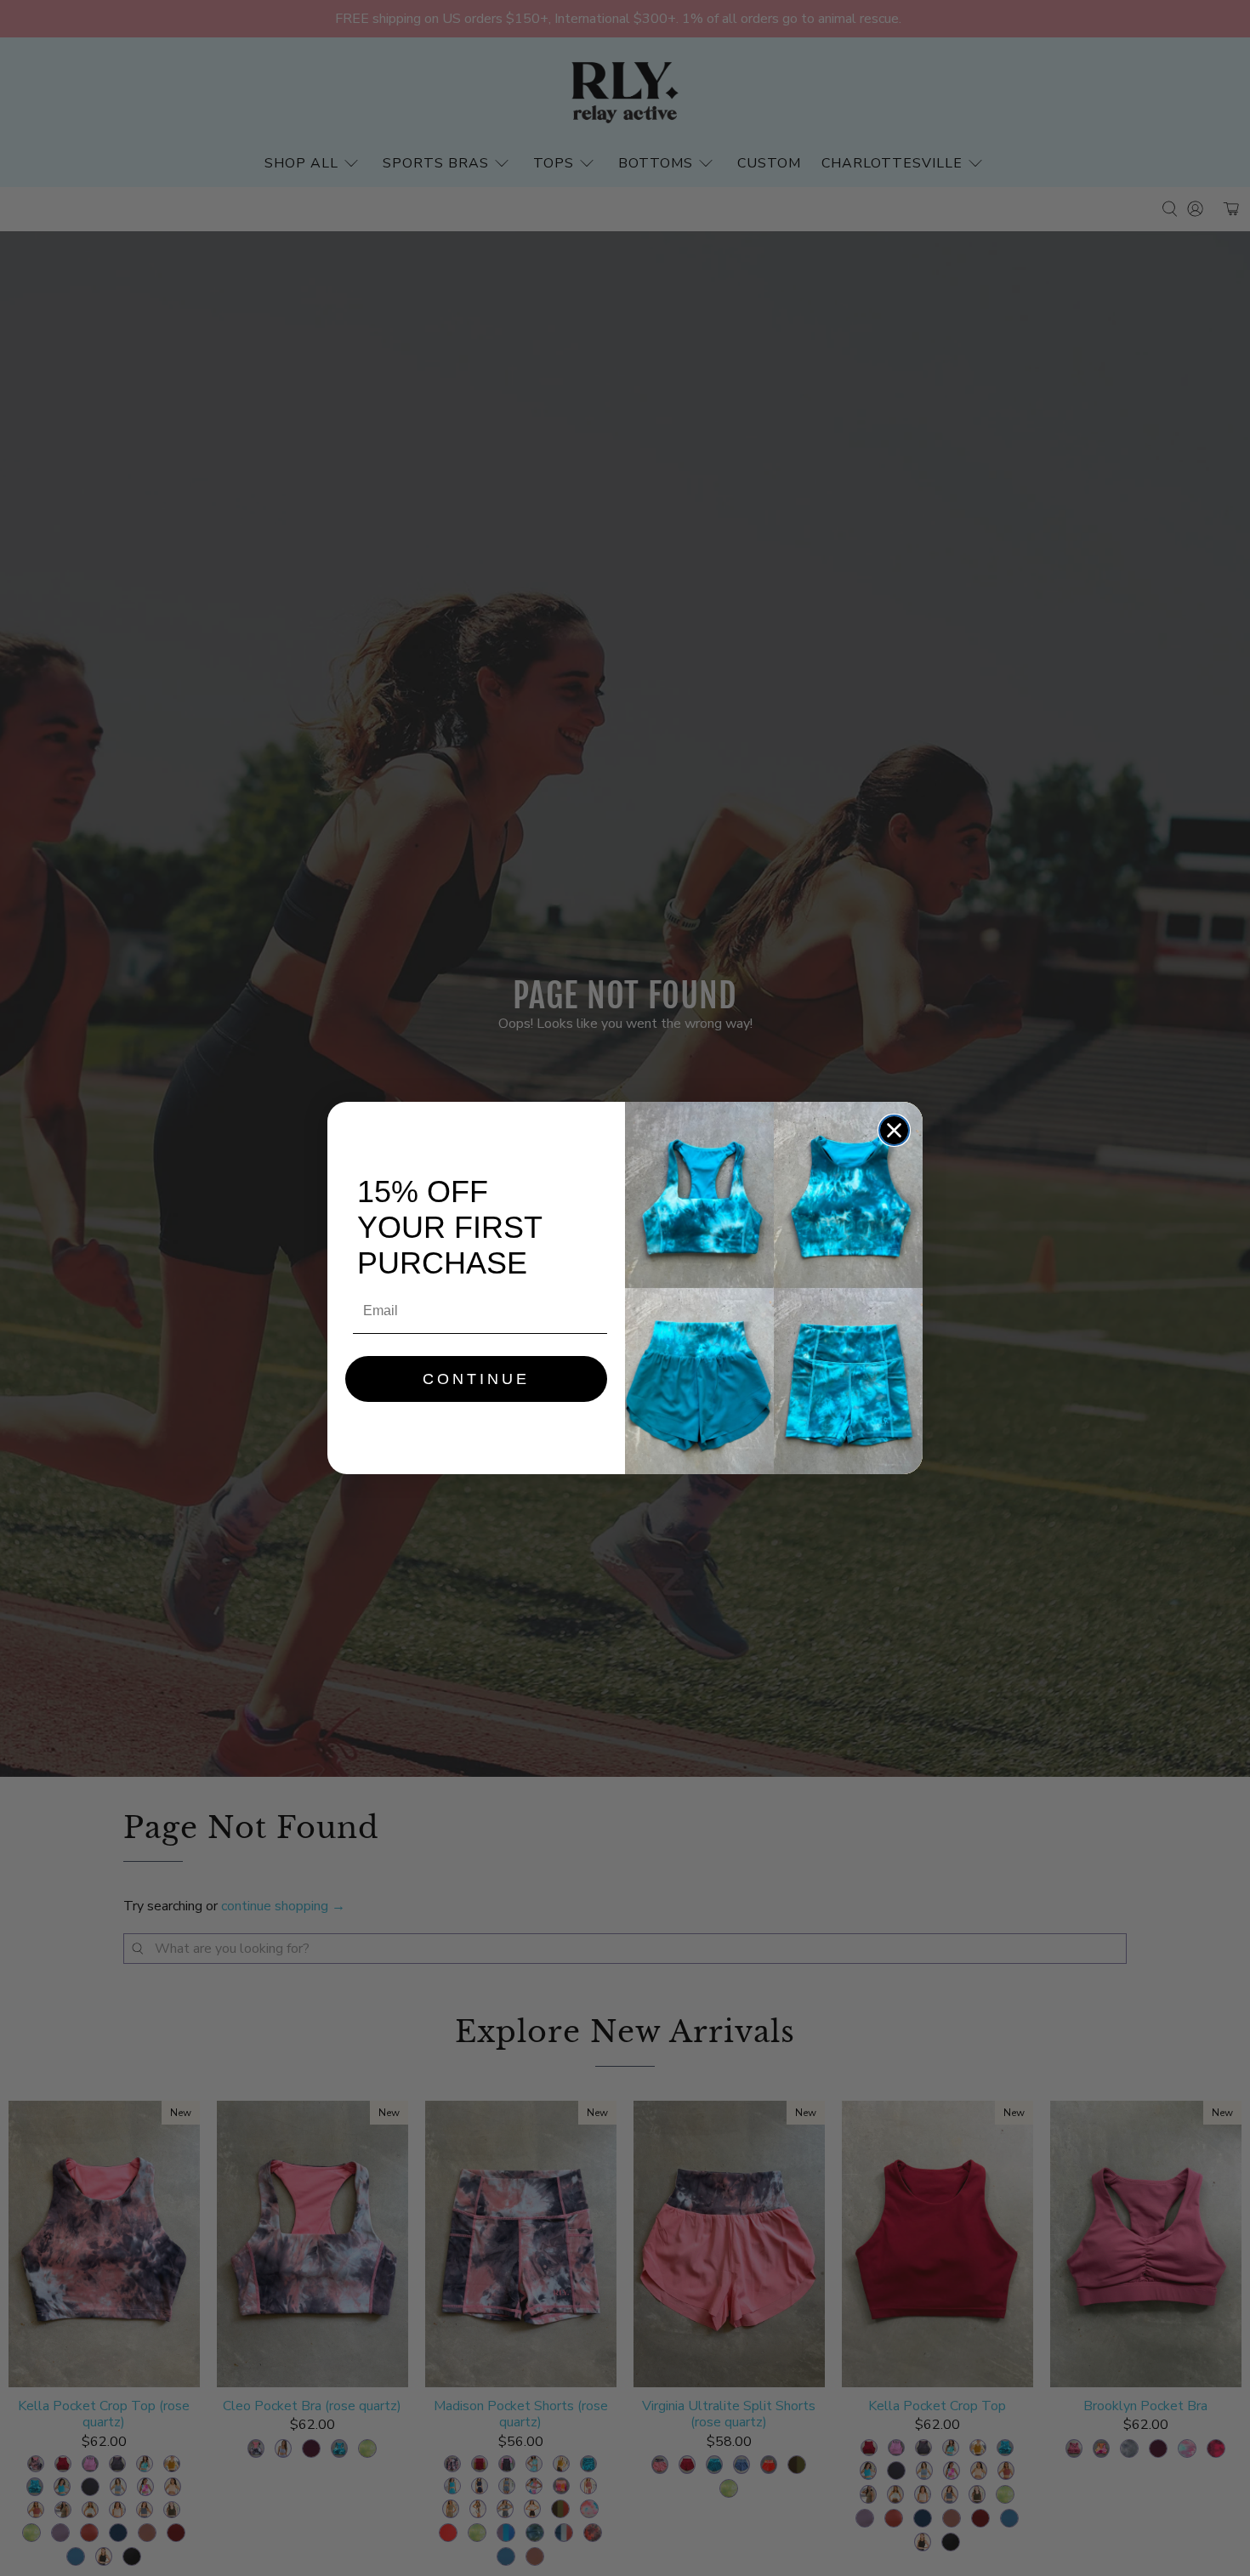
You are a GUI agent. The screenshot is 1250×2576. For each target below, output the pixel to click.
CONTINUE (476, 1379)
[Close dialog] (894, 1130)
